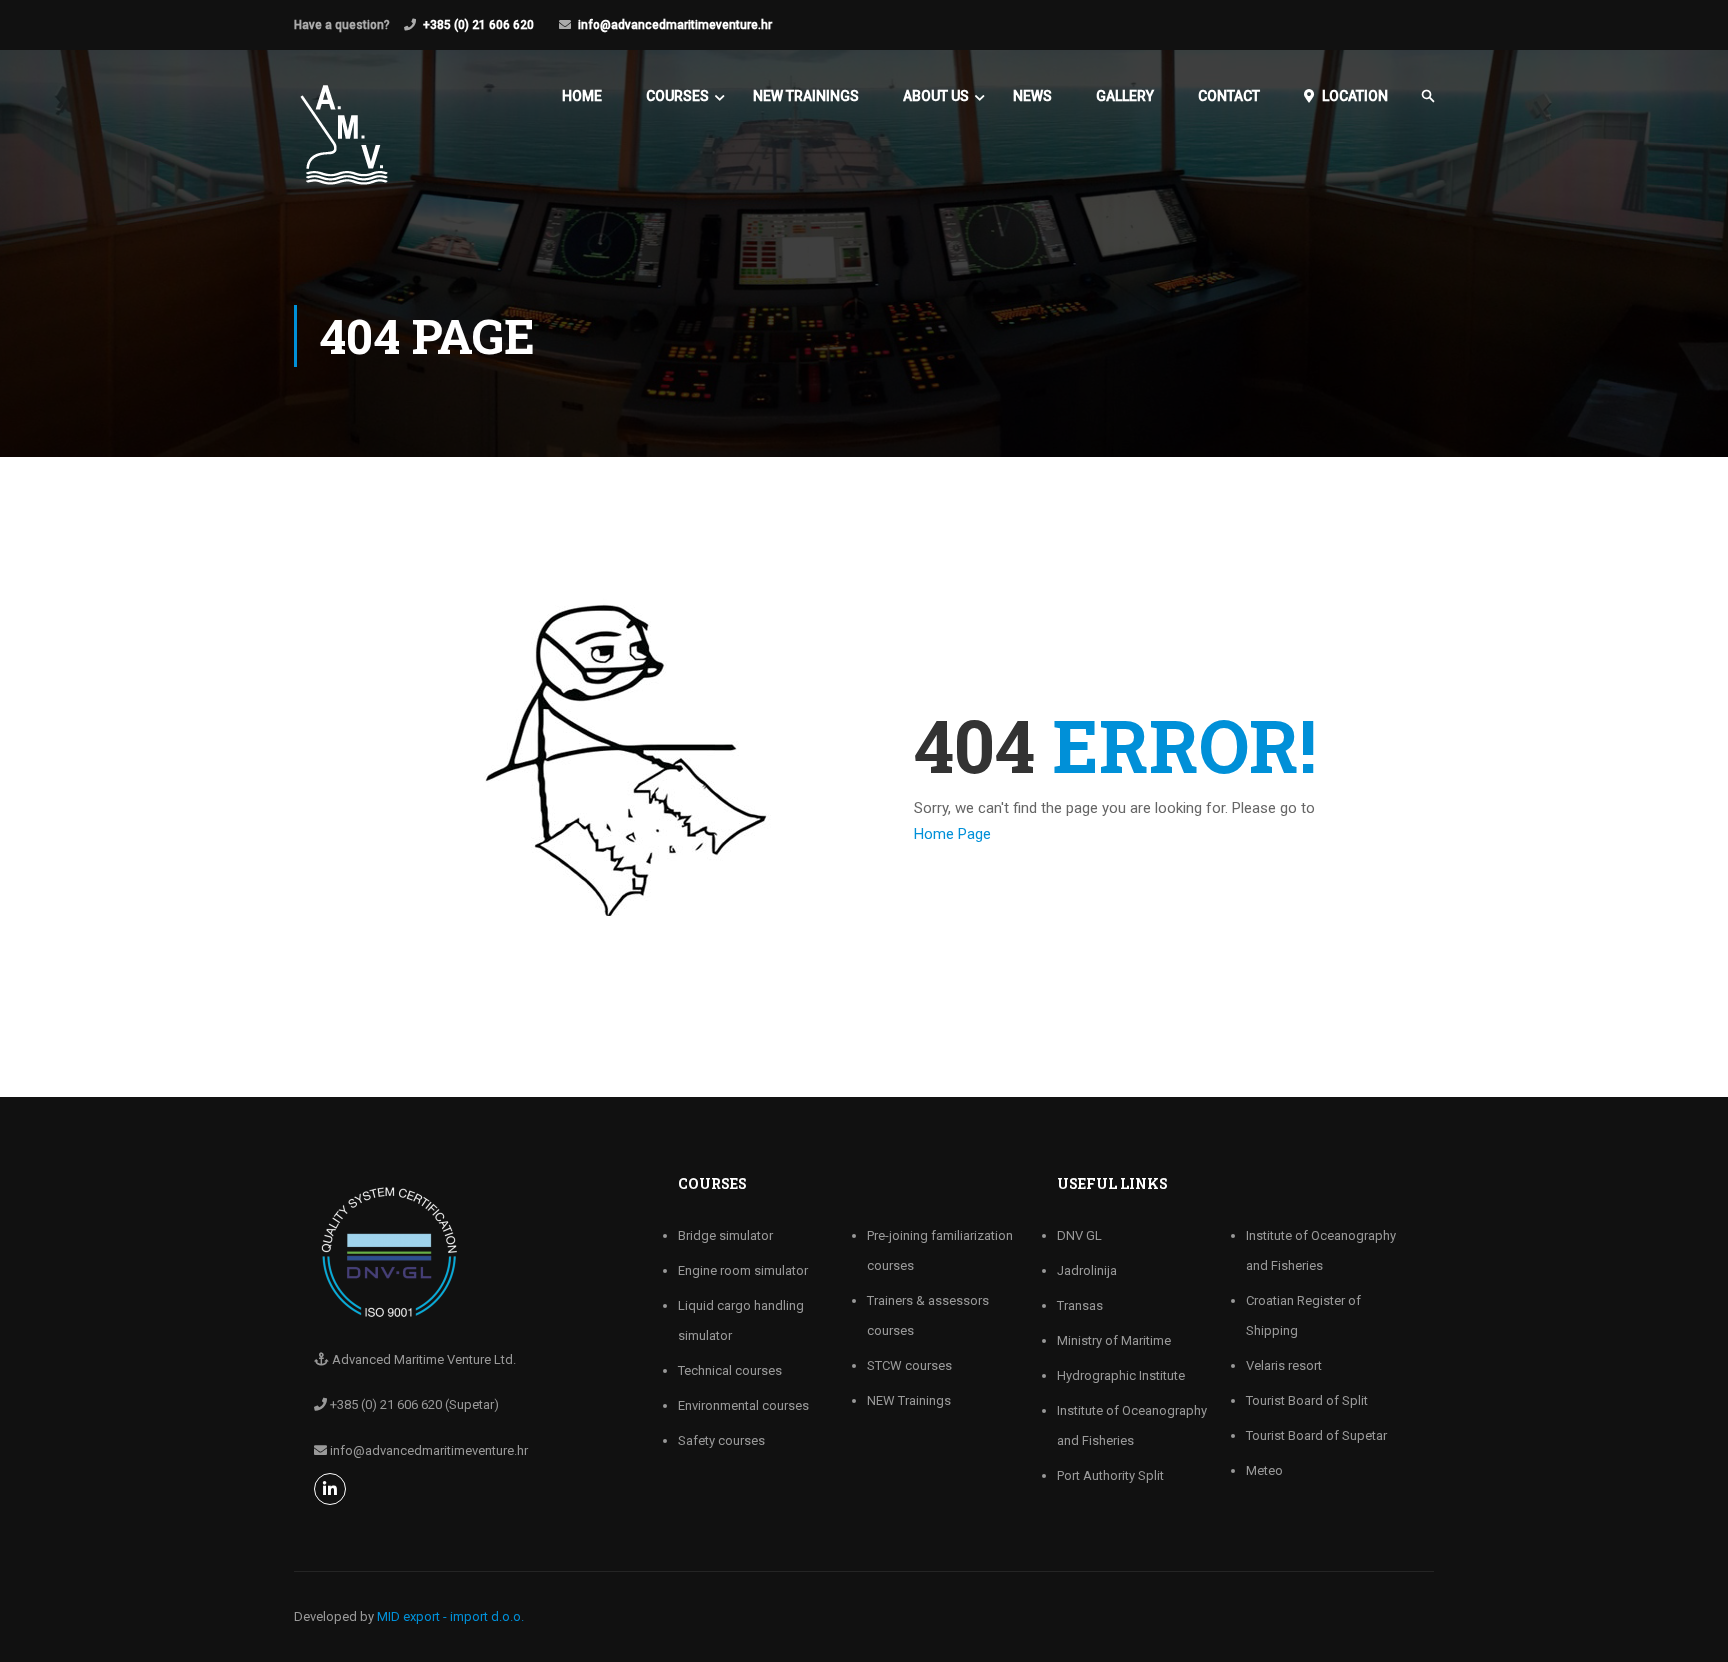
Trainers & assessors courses (928, 1315)
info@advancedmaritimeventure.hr (675, 25)
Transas (1080, 1305)
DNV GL (1079, 1235)
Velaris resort (1284, 1365)
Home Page (952, 834)
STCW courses (909, 1365)
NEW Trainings (806, 96)
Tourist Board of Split (1307, 1400)
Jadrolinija (1087, 1270)
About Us (936, 96)
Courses (677, 96)
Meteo (1264, 1470)
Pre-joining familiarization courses (940, 1250)
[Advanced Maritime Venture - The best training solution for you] (344, 145)
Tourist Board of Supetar (1316, 1435)
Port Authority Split (1110, 1475)
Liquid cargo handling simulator (741, 1320)
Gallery (1125, 96)
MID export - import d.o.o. (450, 1616)
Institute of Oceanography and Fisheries (1132, 1425)
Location (1355, 96)
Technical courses (730, 1370)
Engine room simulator (743, 1270)
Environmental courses (743, 1405)
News (1032, 96)
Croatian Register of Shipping (1303, 1315)
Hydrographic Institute (1121, 1375)
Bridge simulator (725, 1235)
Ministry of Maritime (1114, 1340)
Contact (1229, 96)
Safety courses (721, 1440)
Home (582, 96)
